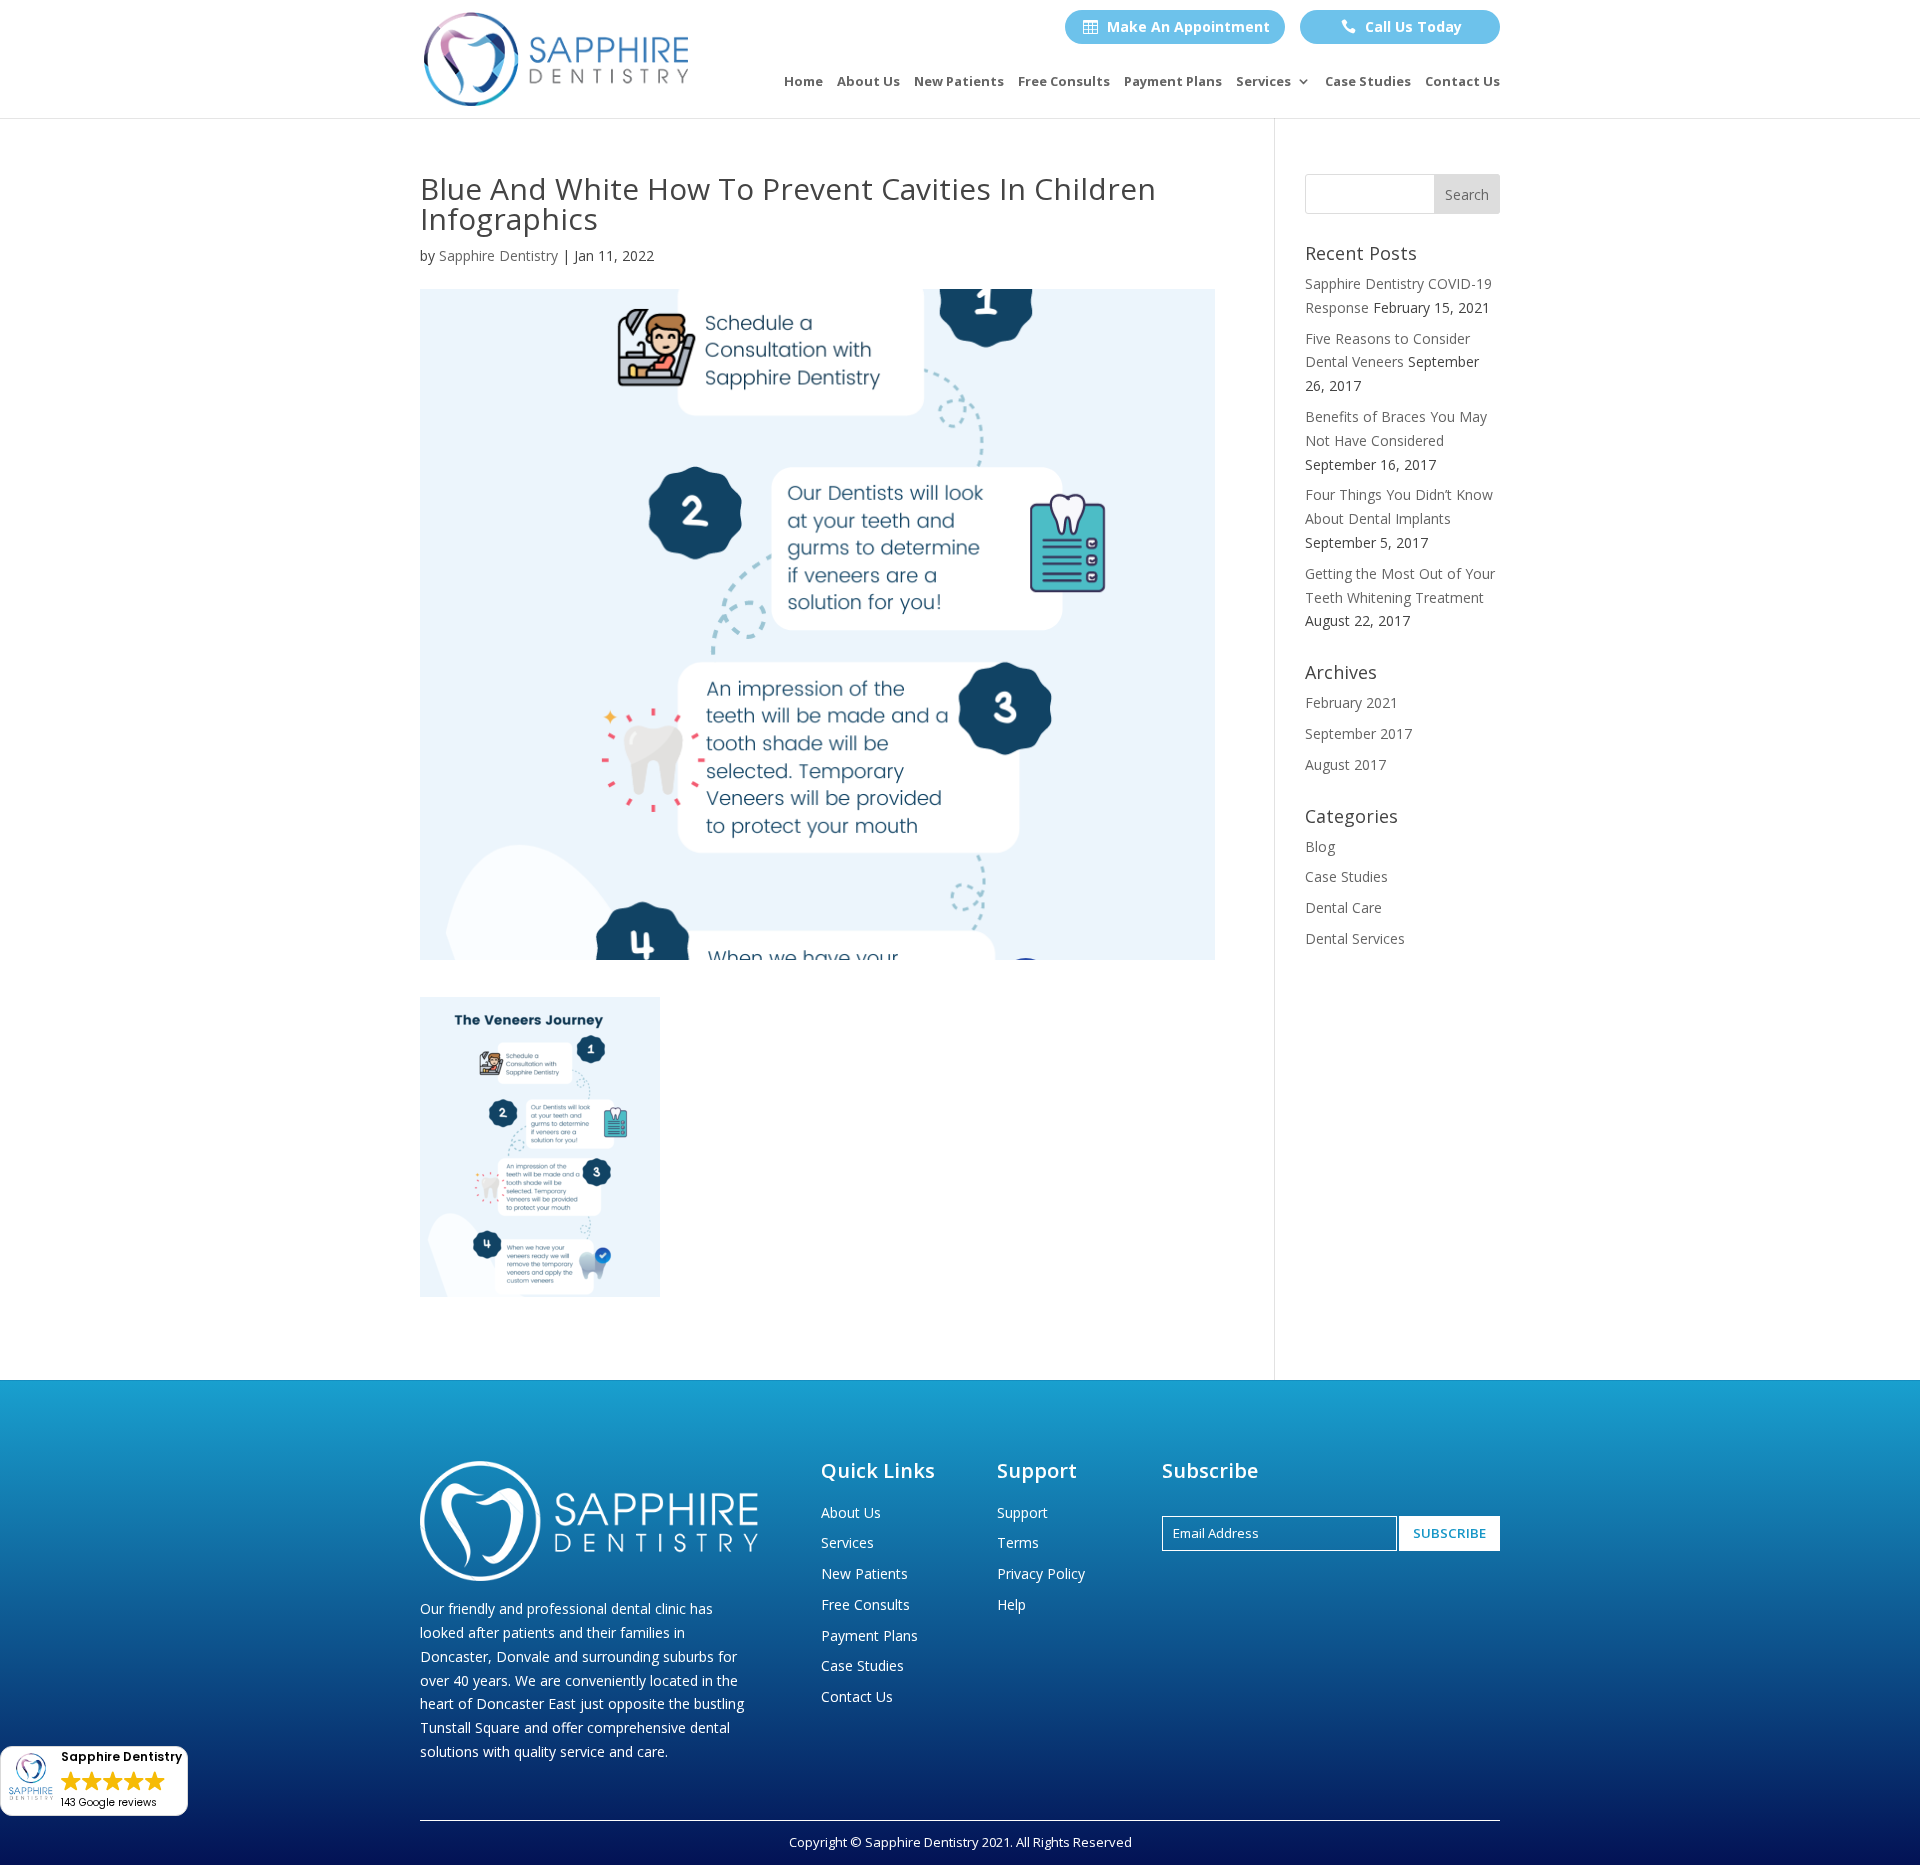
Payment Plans (1173, 82)
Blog (1320, 846)
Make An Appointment (1176, 26)
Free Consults (1064, 82)
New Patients (959, 82)
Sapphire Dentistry (498, 255)
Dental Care (1343, 907)
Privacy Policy (1041, 1573)
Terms (1018, 1542)
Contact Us (1462, 82)
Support (1022, 1512)
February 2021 (1351, 702)
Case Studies (1368, 82)
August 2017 (1345, 764)
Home (803, 82)
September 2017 (1358, 733)
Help (1011, 1604)
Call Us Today (1401, 26)
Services (1263, 82)
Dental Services (1355, 938)
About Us (868, 82)
